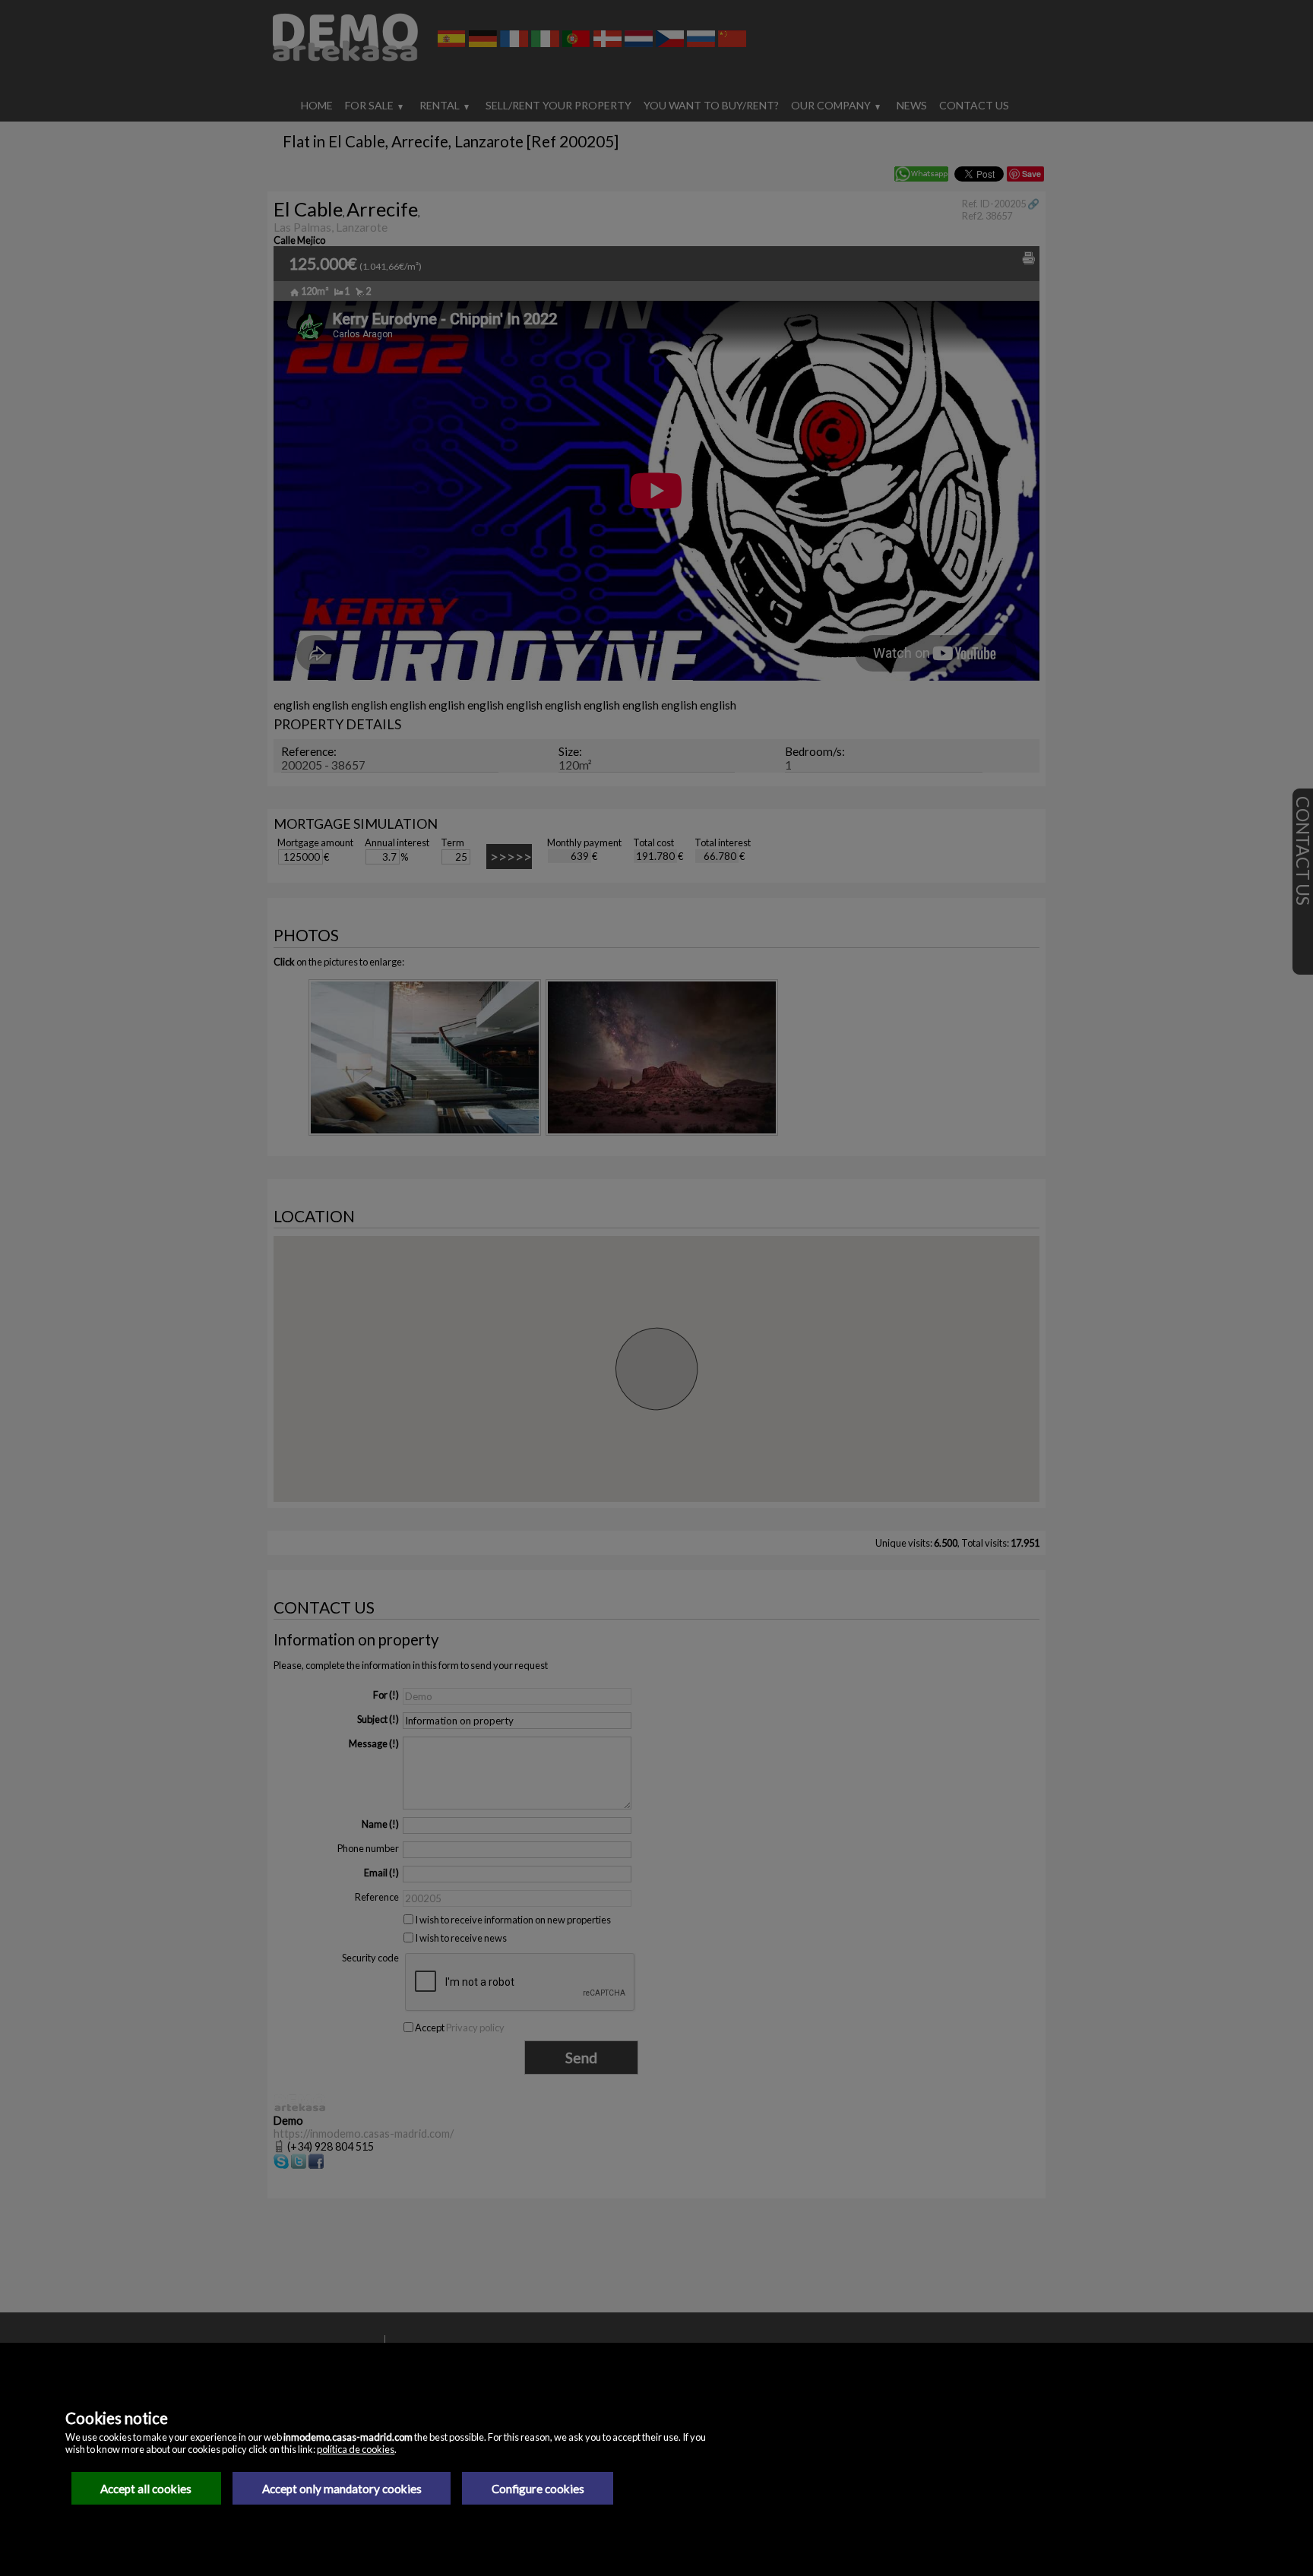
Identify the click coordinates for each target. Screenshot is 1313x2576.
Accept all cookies (146, 2489)
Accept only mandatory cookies (342, 2489)
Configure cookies (538, 2489)
